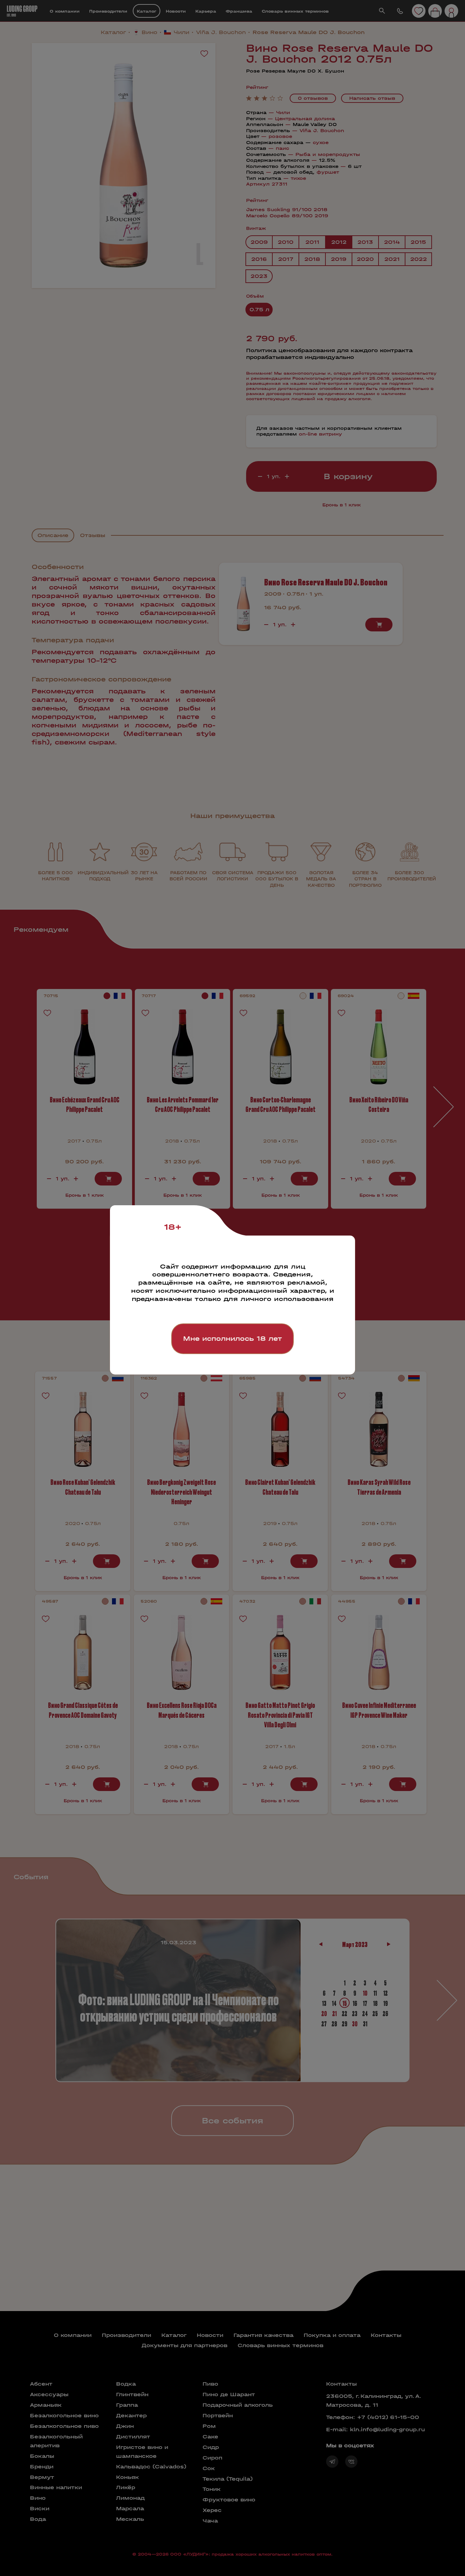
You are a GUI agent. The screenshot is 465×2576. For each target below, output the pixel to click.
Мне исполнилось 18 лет (233, 1339)
